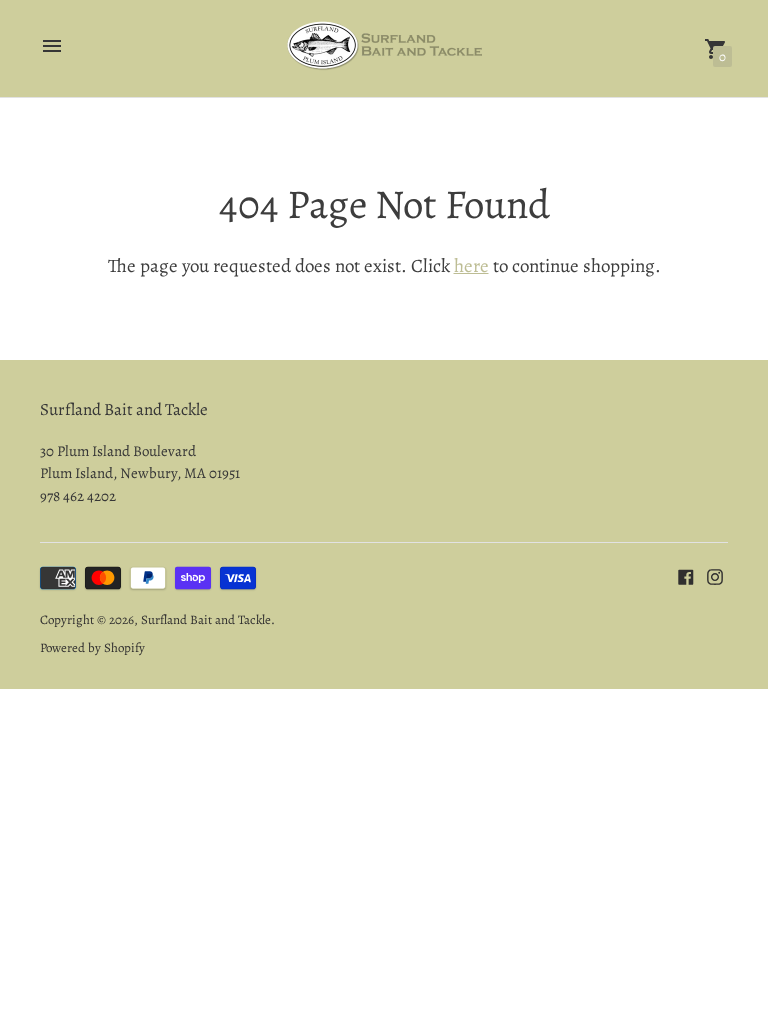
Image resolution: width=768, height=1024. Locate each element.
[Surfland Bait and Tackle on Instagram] (715, 575)
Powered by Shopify (92, 647)
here (471, 266)
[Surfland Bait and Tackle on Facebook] (686, 575)
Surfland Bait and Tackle (206, 619)
